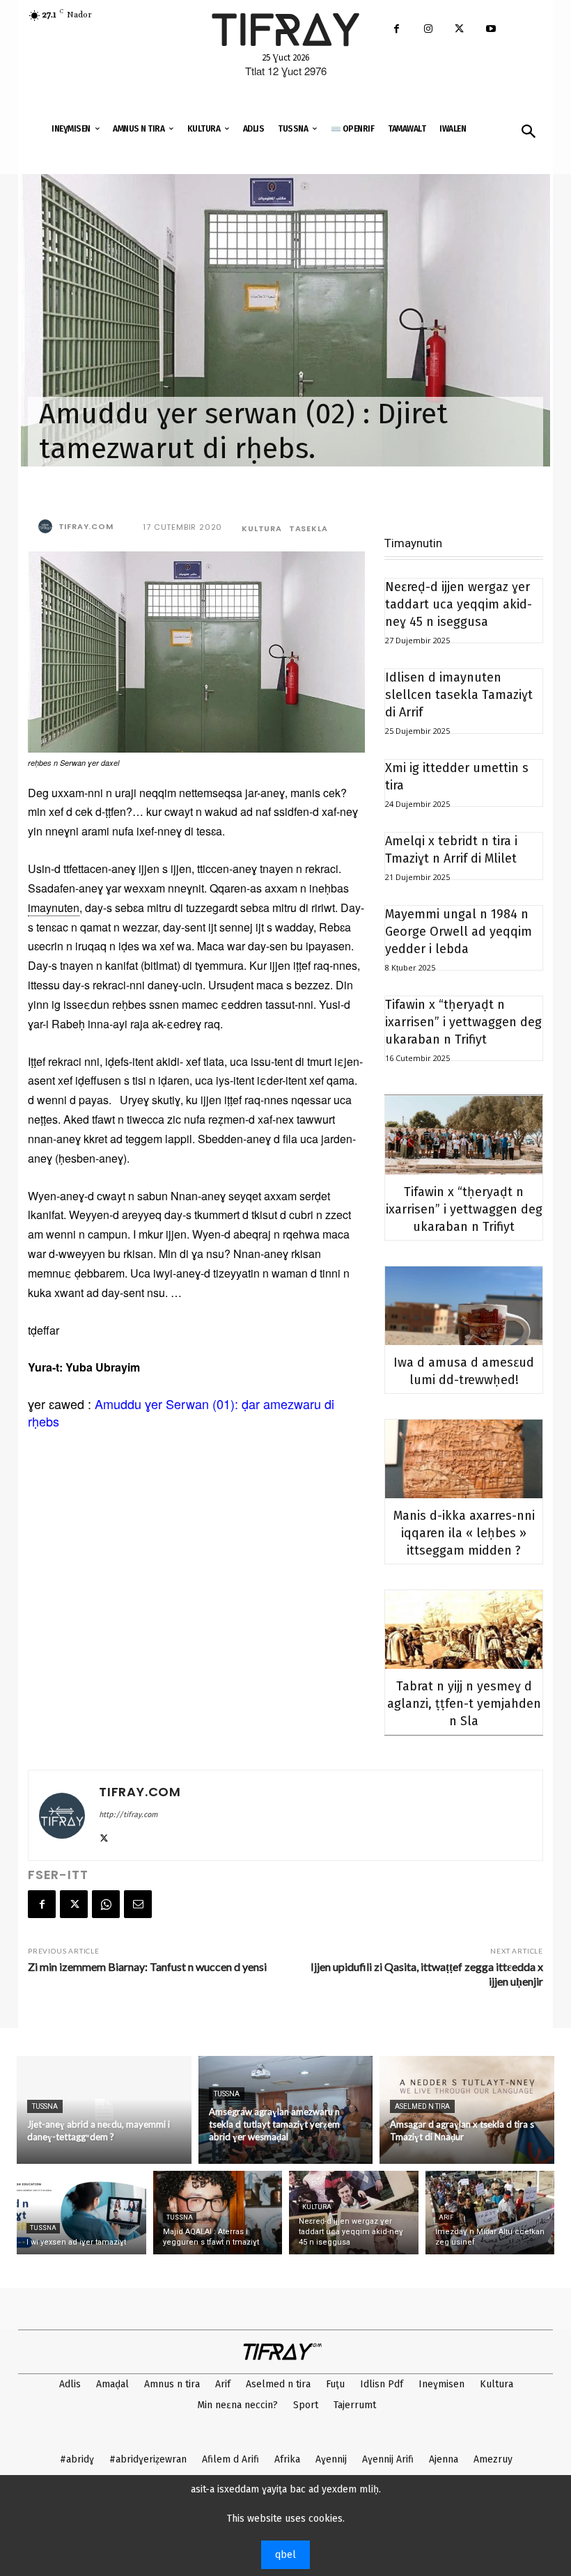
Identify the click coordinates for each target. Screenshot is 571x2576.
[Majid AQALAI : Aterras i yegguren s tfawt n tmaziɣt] (218, 2213)
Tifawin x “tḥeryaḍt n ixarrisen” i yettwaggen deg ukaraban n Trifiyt (463, 1022)
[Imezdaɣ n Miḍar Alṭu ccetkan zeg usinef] (490, 2213)
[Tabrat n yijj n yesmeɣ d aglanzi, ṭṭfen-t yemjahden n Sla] (464, 1629)
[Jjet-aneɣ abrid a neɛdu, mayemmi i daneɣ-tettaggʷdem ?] (104, 2110)
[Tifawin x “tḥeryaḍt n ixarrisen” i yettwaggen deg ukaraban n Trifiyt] (464, 1135)
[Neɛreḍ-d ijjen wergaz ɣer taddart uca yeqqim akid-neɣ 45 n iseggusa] (354, 2213)
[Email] (138, 1904)
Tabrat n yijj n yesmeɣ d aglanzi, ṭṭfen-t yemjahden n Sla (464, 1704)
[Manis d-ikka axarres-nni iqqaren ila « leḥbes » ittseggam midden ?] (464, 1459)
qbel (285, 2555)
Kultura (262, 529)
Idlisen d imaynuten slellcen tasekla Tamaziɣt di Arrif (459, 695)
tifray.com (86, 526)
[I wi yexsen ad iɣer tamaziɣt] (81, 2213)
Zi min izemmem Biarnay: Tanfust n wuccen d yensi (147, 1966)
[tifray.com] (47, 526)
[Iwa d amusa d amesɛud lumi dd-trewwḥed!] (464, 1306)
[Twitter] (459, 30)
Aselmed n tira (422, 2106)
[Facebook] (397, 30)
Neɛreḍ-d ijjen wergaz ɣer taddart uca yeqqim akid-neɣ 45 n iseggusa (459, 604)
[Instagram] (428, 30)
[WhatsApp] (106, 1904)
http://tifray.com (128, 1815)
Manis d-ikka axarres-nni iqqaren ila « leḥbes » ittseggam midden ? (464, 1533)
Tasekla (308, 529)
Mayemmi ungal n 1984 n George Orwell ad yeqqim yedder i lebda (459, 932)
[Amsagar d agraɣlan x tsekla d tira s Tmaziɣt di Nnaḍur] (467, 2110)
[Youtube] (491, 30)
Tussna (45, 2106)
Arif (446, 2217)
